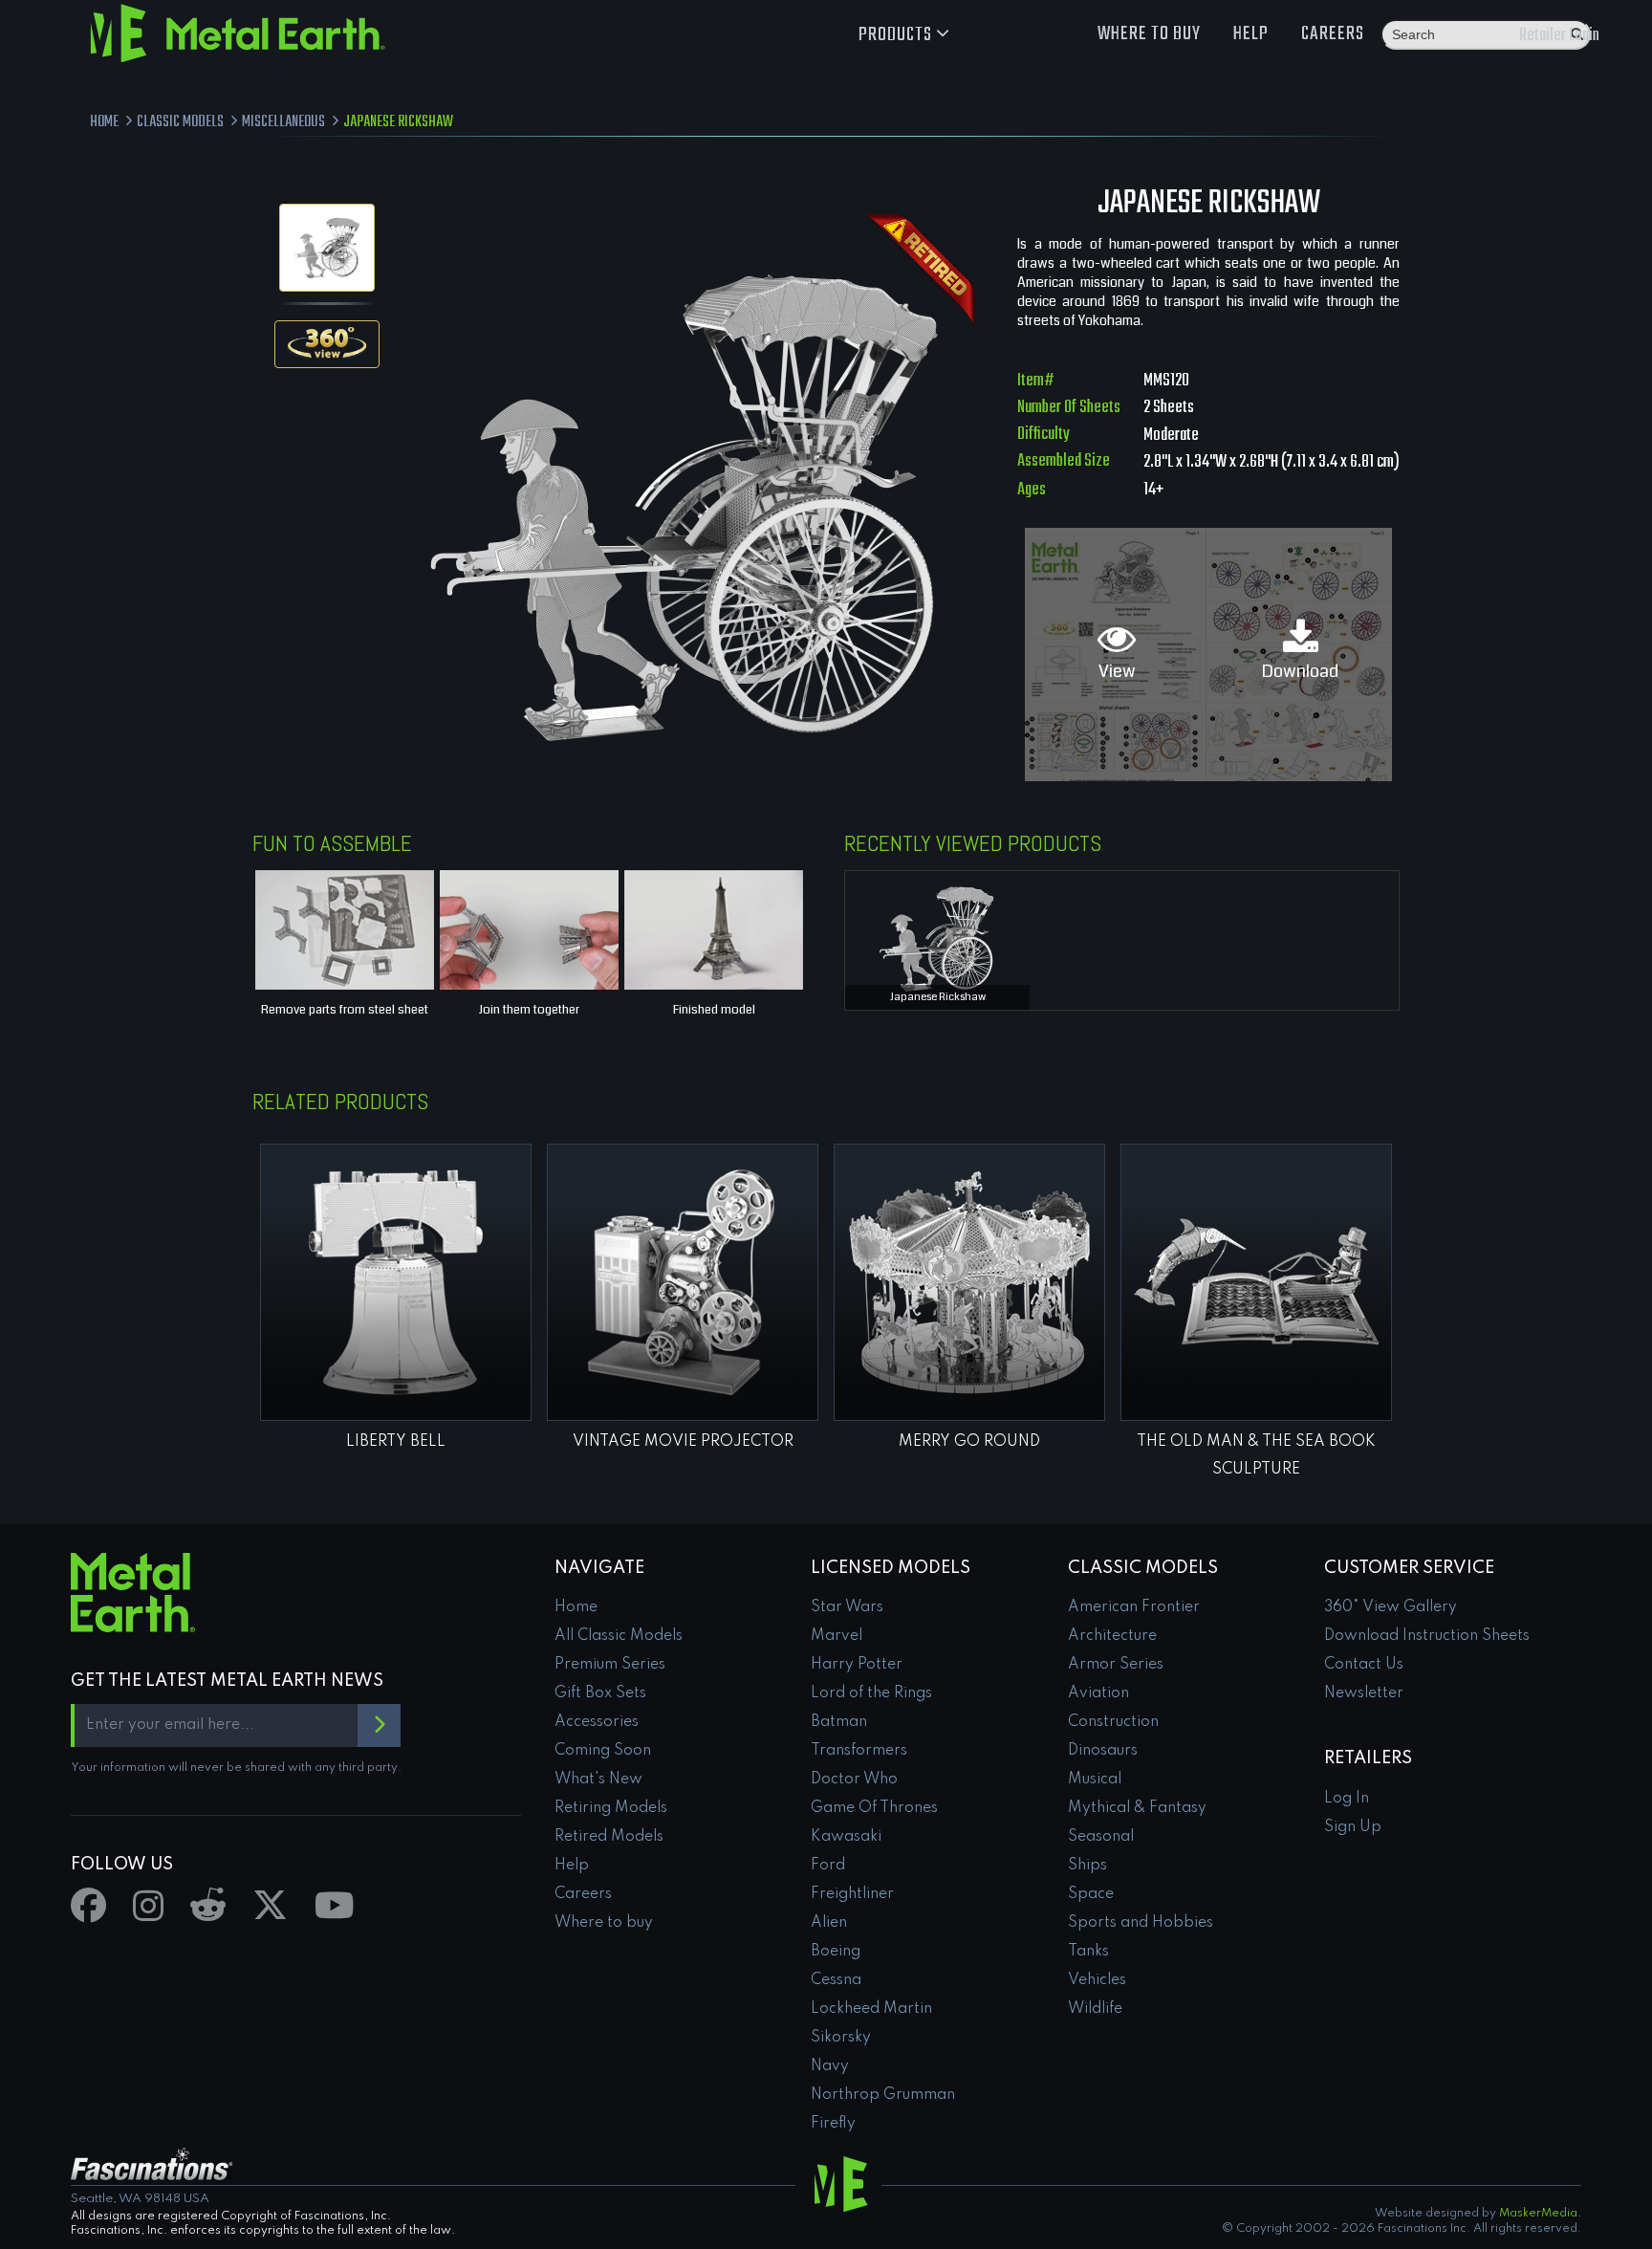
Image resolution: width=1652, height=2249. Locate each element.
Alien (829, 1923)
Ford (828, 1866)
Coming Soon (603, 1751)
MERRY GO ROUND (969, 1442)
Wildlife (1095, 2009)
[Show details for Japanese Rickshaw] (937, 936)
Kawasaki (846, 1837)
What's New (598, 1780)
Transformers (859, 1751)
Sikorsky (841, 2038)
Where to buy (1149, 34)
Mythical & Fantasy (1137, 1808)
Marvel (837, 1636)
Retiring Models (611, 1808)
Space (1091, 1894)
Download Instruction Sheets (1427, 1636)
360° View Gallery (1391, 1607)
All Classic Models (619, 1636)
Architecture (1112, 1636)
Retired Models (609, 1837)
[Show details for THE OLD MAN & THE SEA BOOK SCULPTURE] (1256, 1282)
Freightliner (852, 1894)
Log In (1347, 1799)
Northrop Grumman (883, 2095)
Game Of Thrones (874, 1808)
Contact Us (1364, 1665)
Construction (1113, 1722)
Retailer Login (1559, 36)
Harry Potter (857, 1665)
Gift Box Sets (600, 1693)
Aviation (1098, 1693)
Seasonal (1101, 1837)
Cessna (836, 1980)
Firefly (833, 2124)
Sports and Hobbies (1141, 1923)
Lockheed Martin (871, 2009)
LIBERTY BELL (396, 1442)
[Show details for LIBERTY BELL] (396, 1282)
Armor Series (1116, 1665)
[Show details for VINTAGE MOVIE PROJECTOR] (683, 1282)
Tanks (1088, 1952)
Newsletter (1364, 1693)
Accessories (597, 1722)
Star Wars (847, 1607)
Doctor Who (854, 1780)
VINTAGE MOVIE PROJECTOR (683, 1442)
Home (576, 1607)
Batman (839, 1722)
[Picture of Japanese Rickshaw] (327, 248)
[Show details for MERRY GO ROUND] (969, 1282)
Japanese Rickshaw (938, 997)
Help (1251, 34)
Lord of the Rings (871, 1693)
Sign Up (1353, 1827)
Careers (1333, 34)
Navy (830, 2066)
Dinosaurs (1103, 1751)
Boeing (836, 1952)
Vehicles (1097, 1980)
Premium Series (610, 1665)
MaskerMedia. (1540, 2214)
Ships (1087, 1866)
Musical (1095, 1780)
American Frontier (1134, 1607)
